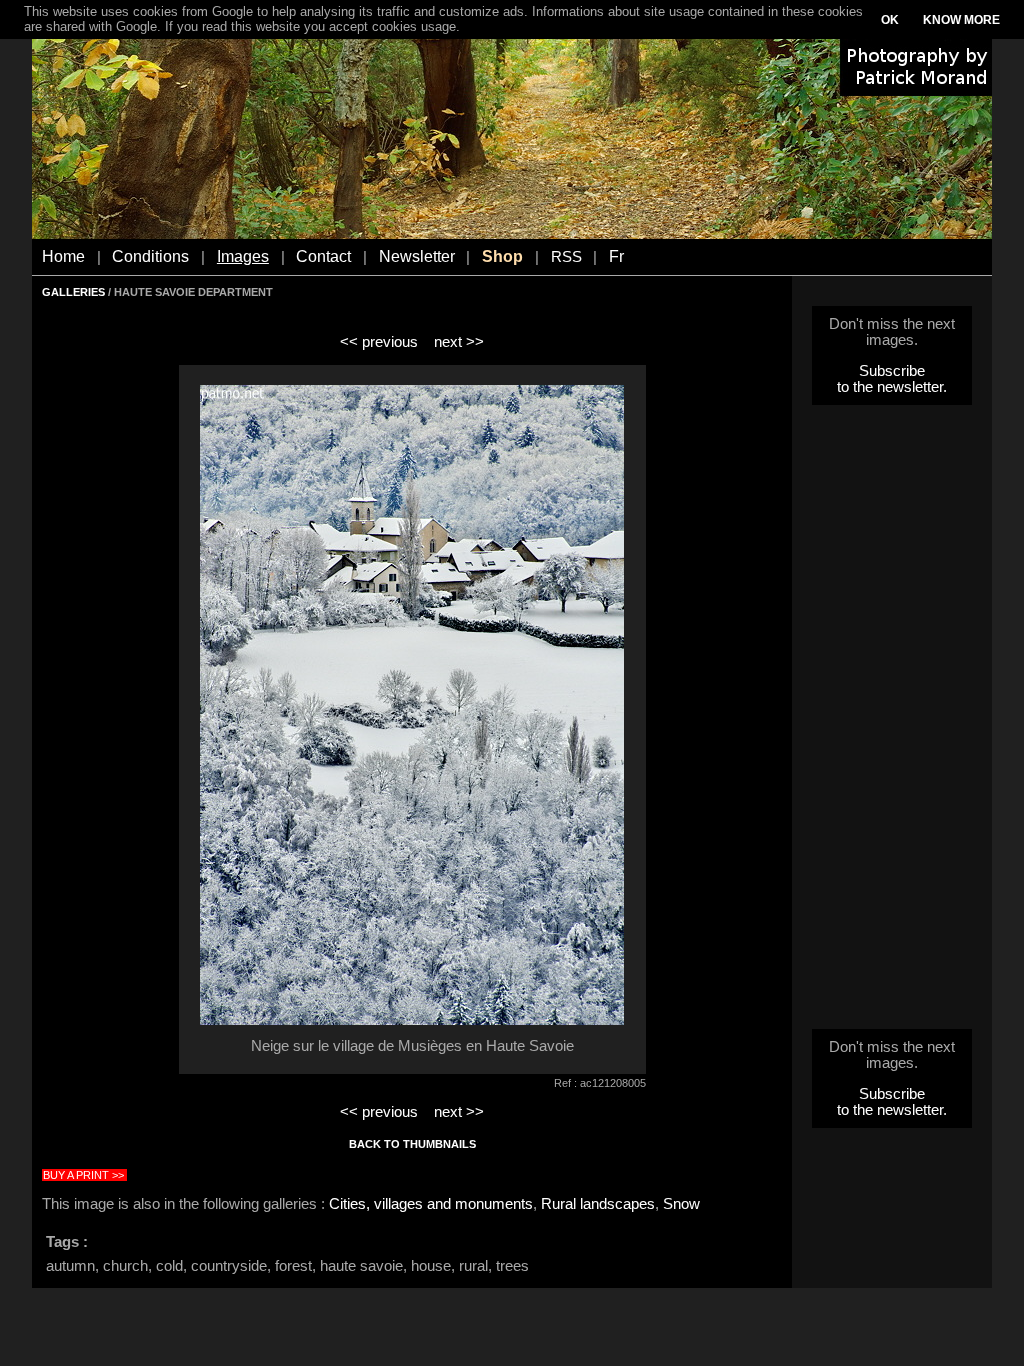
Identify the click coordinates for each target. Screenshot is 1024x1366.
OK (890, 20)
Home (63, 256)
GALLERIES (73, 292)
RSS (566, 257)
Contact (323, 256)
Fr (616, 256)
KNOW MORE (961, 20)
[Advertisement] (892, 723)
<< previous (379, 342)
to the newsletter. (892, 387)
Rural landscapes (598, 1204)
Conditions (150, 256)
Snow (681, 1204)
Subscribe (892, 371)
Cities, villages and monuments (431, 1204)
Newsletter (417, 256)
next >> (459, 342)
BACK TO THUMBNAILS (412, 1144)
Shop (502, 256)
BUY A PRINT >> (83, 1175)
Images (243, 256)
